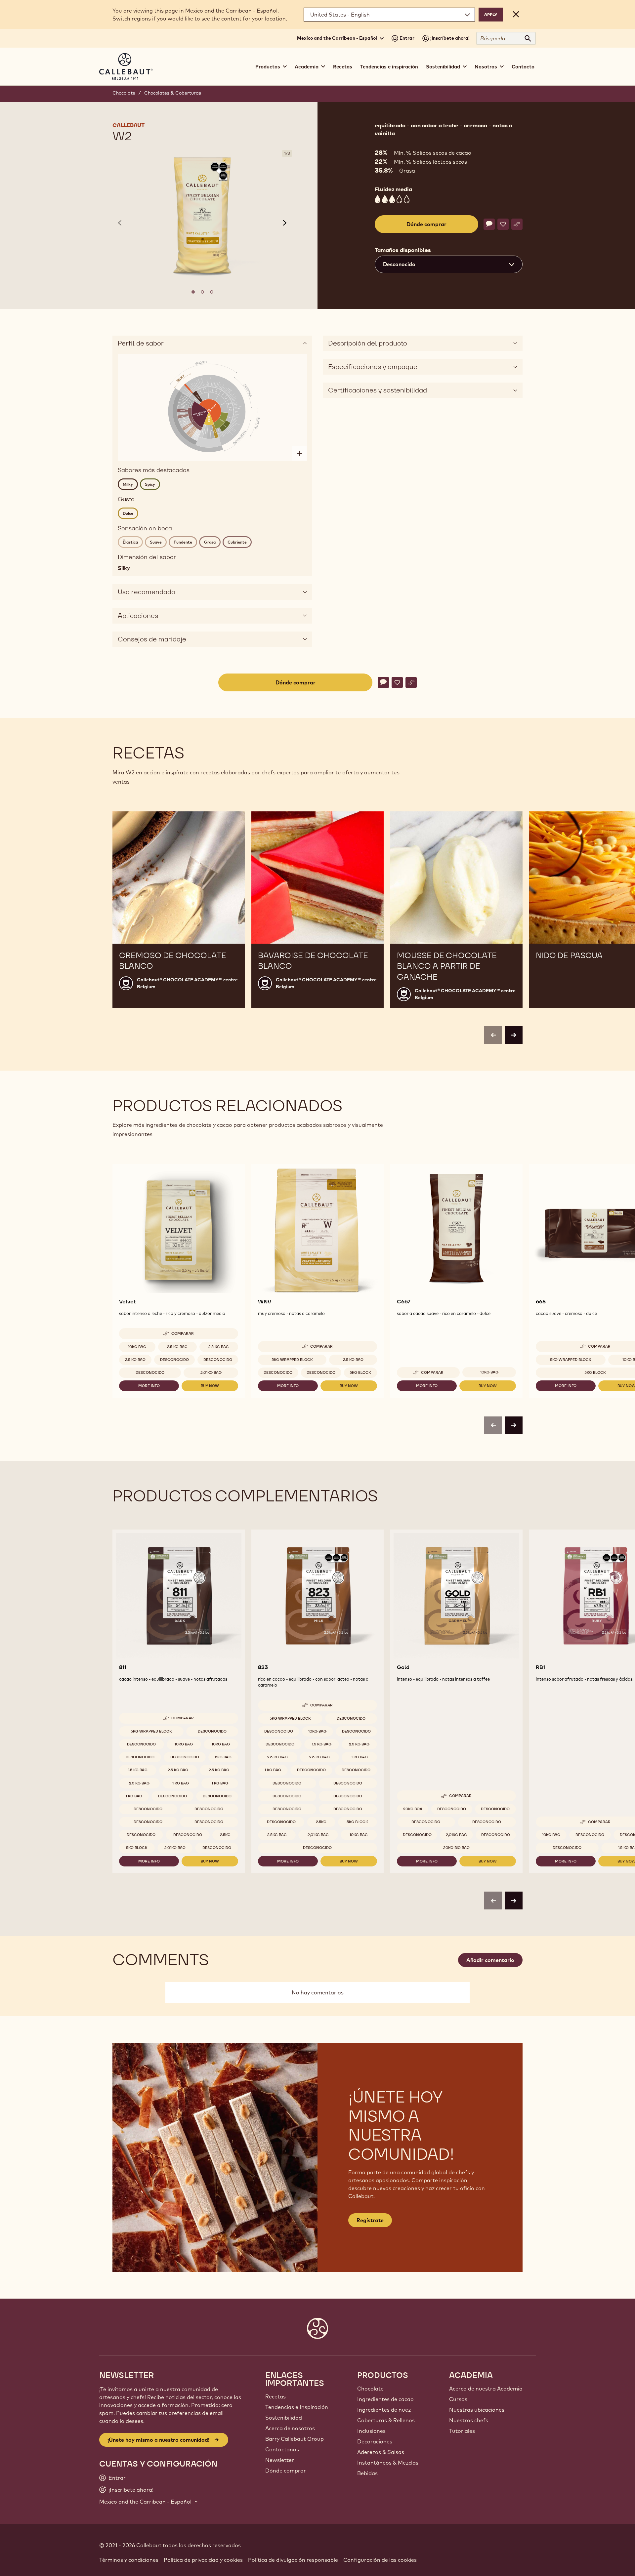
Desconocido (174, 1360)
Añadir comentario (490, 1960)
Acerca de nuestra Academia (486, 2389)
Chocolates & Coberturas (173, 93)
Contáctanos (282, 2449)
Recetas (343, 67)
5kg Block (360, 1372)
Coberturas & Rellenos (386, 2420)
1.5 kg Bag (138, 1770)
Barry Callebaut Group (295, 2439)
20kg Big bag (456, 1848)
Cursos (458, 2399)
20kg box (413, 1809)
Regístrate (370, 2220)
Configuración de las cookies (380, 2560)
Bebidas (367, 2473)
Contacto (523, 67)
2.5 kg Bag (177, 1347)
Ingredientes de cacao (385, 2399)
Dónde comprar (286, 2471)
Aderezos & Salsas (381, 2452)
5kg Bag (223, 1757)
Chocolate (124, 93)
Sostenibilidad (284, 2418)
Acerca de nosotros (290, 2428)
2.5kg (225, 1835)
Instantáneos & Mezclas (388, 2463)
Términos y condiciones (129, 2560)
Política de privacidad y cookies (203, 2560)
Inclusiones (371, 2431)
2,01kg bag (211, 1372)
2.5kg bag (277, 1835)
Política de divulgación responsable (293, 2560)
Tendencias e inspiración (389, 67)
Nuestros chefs (469, 2420)
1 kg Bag (181, 1783)
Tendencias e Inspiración (297, 2407)
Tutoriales (462, 2431)
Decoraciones (375, 2441)
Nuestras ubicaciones (477, 2410)
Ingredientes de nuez (384, 2410)
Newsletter (280, 2460)
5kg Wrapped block (292, 1360)
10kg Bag (137, 1347)
